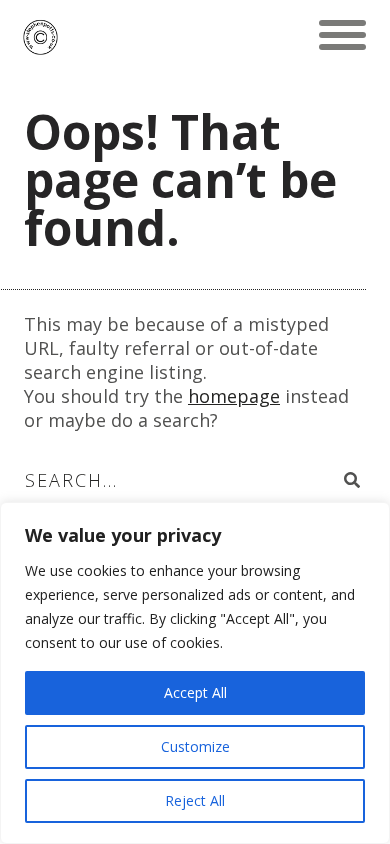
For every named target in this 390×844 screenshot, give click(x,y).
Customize (195, 746)
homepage (234, 396)
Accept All (195, 692)
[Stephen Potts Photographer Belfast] (40, 35)
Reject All (195, 800)
